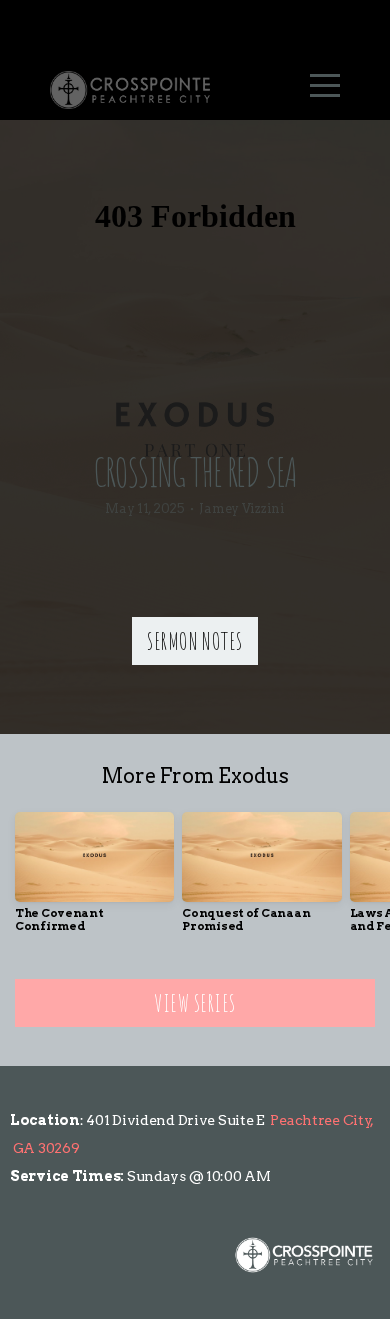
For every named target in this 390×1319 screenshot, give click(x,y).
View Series (194, 1003)
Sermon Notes (195, 641)
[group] (94, 880)
